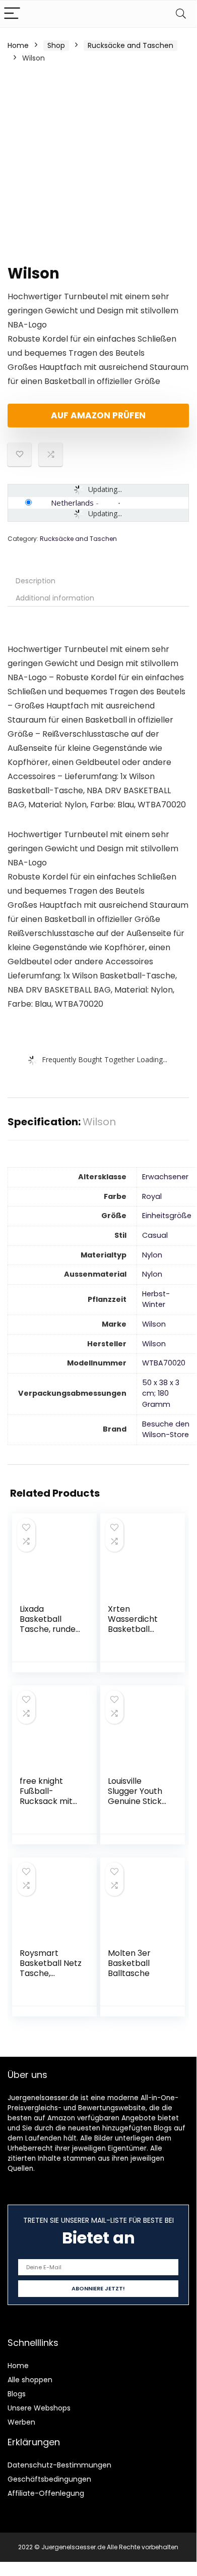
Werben (21, 2422)
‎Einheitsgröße (167, 1216)
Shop (56, 45)
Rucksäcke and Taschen (130, 45)
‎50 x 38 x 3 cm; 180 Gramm (161, 1393)
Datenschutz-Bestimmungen (59, 2465)
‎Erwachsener (165, 1177)
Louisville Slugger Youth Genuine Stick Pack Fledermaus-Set (135, 1806)
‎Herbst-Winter (156, 1299)
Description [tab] (36, 581)
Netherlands (72, 503)
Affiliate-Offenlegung (46, 2493)
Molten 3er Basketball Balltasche (129, 1963)
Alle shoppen (30, 2380)
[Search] (181, 14)
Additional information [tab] (55, 598)
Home (18, 45)
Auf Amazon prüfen (98, 415)
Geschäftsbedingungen (49, 2479)
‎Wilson (154, 1324)
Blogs (17, 2394)
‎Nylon (152, 1255)
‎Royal (152, 1196)
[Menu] (12, 14)
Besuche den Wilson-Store (166, 1430)
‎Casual (155, 1235)
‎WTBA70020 (164, 1363)
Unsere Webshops (39, 2408)
